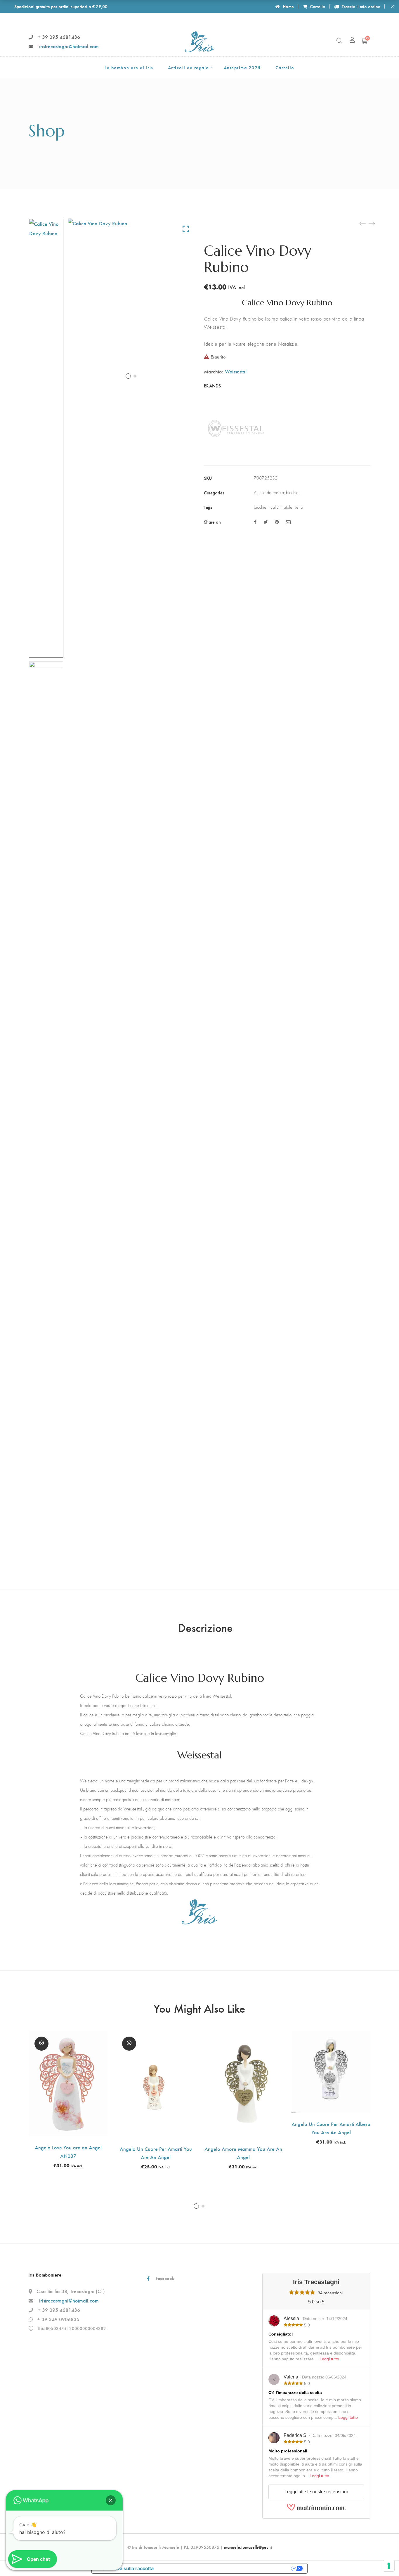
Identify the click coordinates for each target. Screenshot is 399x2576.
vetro (299, 507)
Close (393, 6)
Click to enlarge (186, 229)
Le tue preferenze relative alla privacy (225, 2568)
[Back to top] (383, 2560)
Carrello (318, 6)
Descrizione (205, 1627)
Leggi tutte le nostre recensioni (316, 2492)
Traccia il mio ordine (361, 6)
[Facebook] (255, 522)
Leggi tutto (329, 2359)
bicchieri (293, 492)
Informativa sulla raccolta (125, 2568)
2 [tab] (203, 2206)
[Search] (339, 41)
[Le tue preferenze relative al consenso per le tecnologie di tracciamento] (389, 2566)
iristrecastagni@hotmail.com (69, 46)
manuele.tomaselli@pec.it (248, 2547)
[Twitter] (266, 522)
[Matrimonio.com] (316, 2509)
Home (288, 6)
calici (275, 507)
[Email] (288, 522)
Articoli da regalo (269, 492)
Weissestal (236, 371)
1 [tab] (196, 2206)
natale (287, 507)
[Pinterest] (277, 522)
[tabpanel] (68, 2099)
